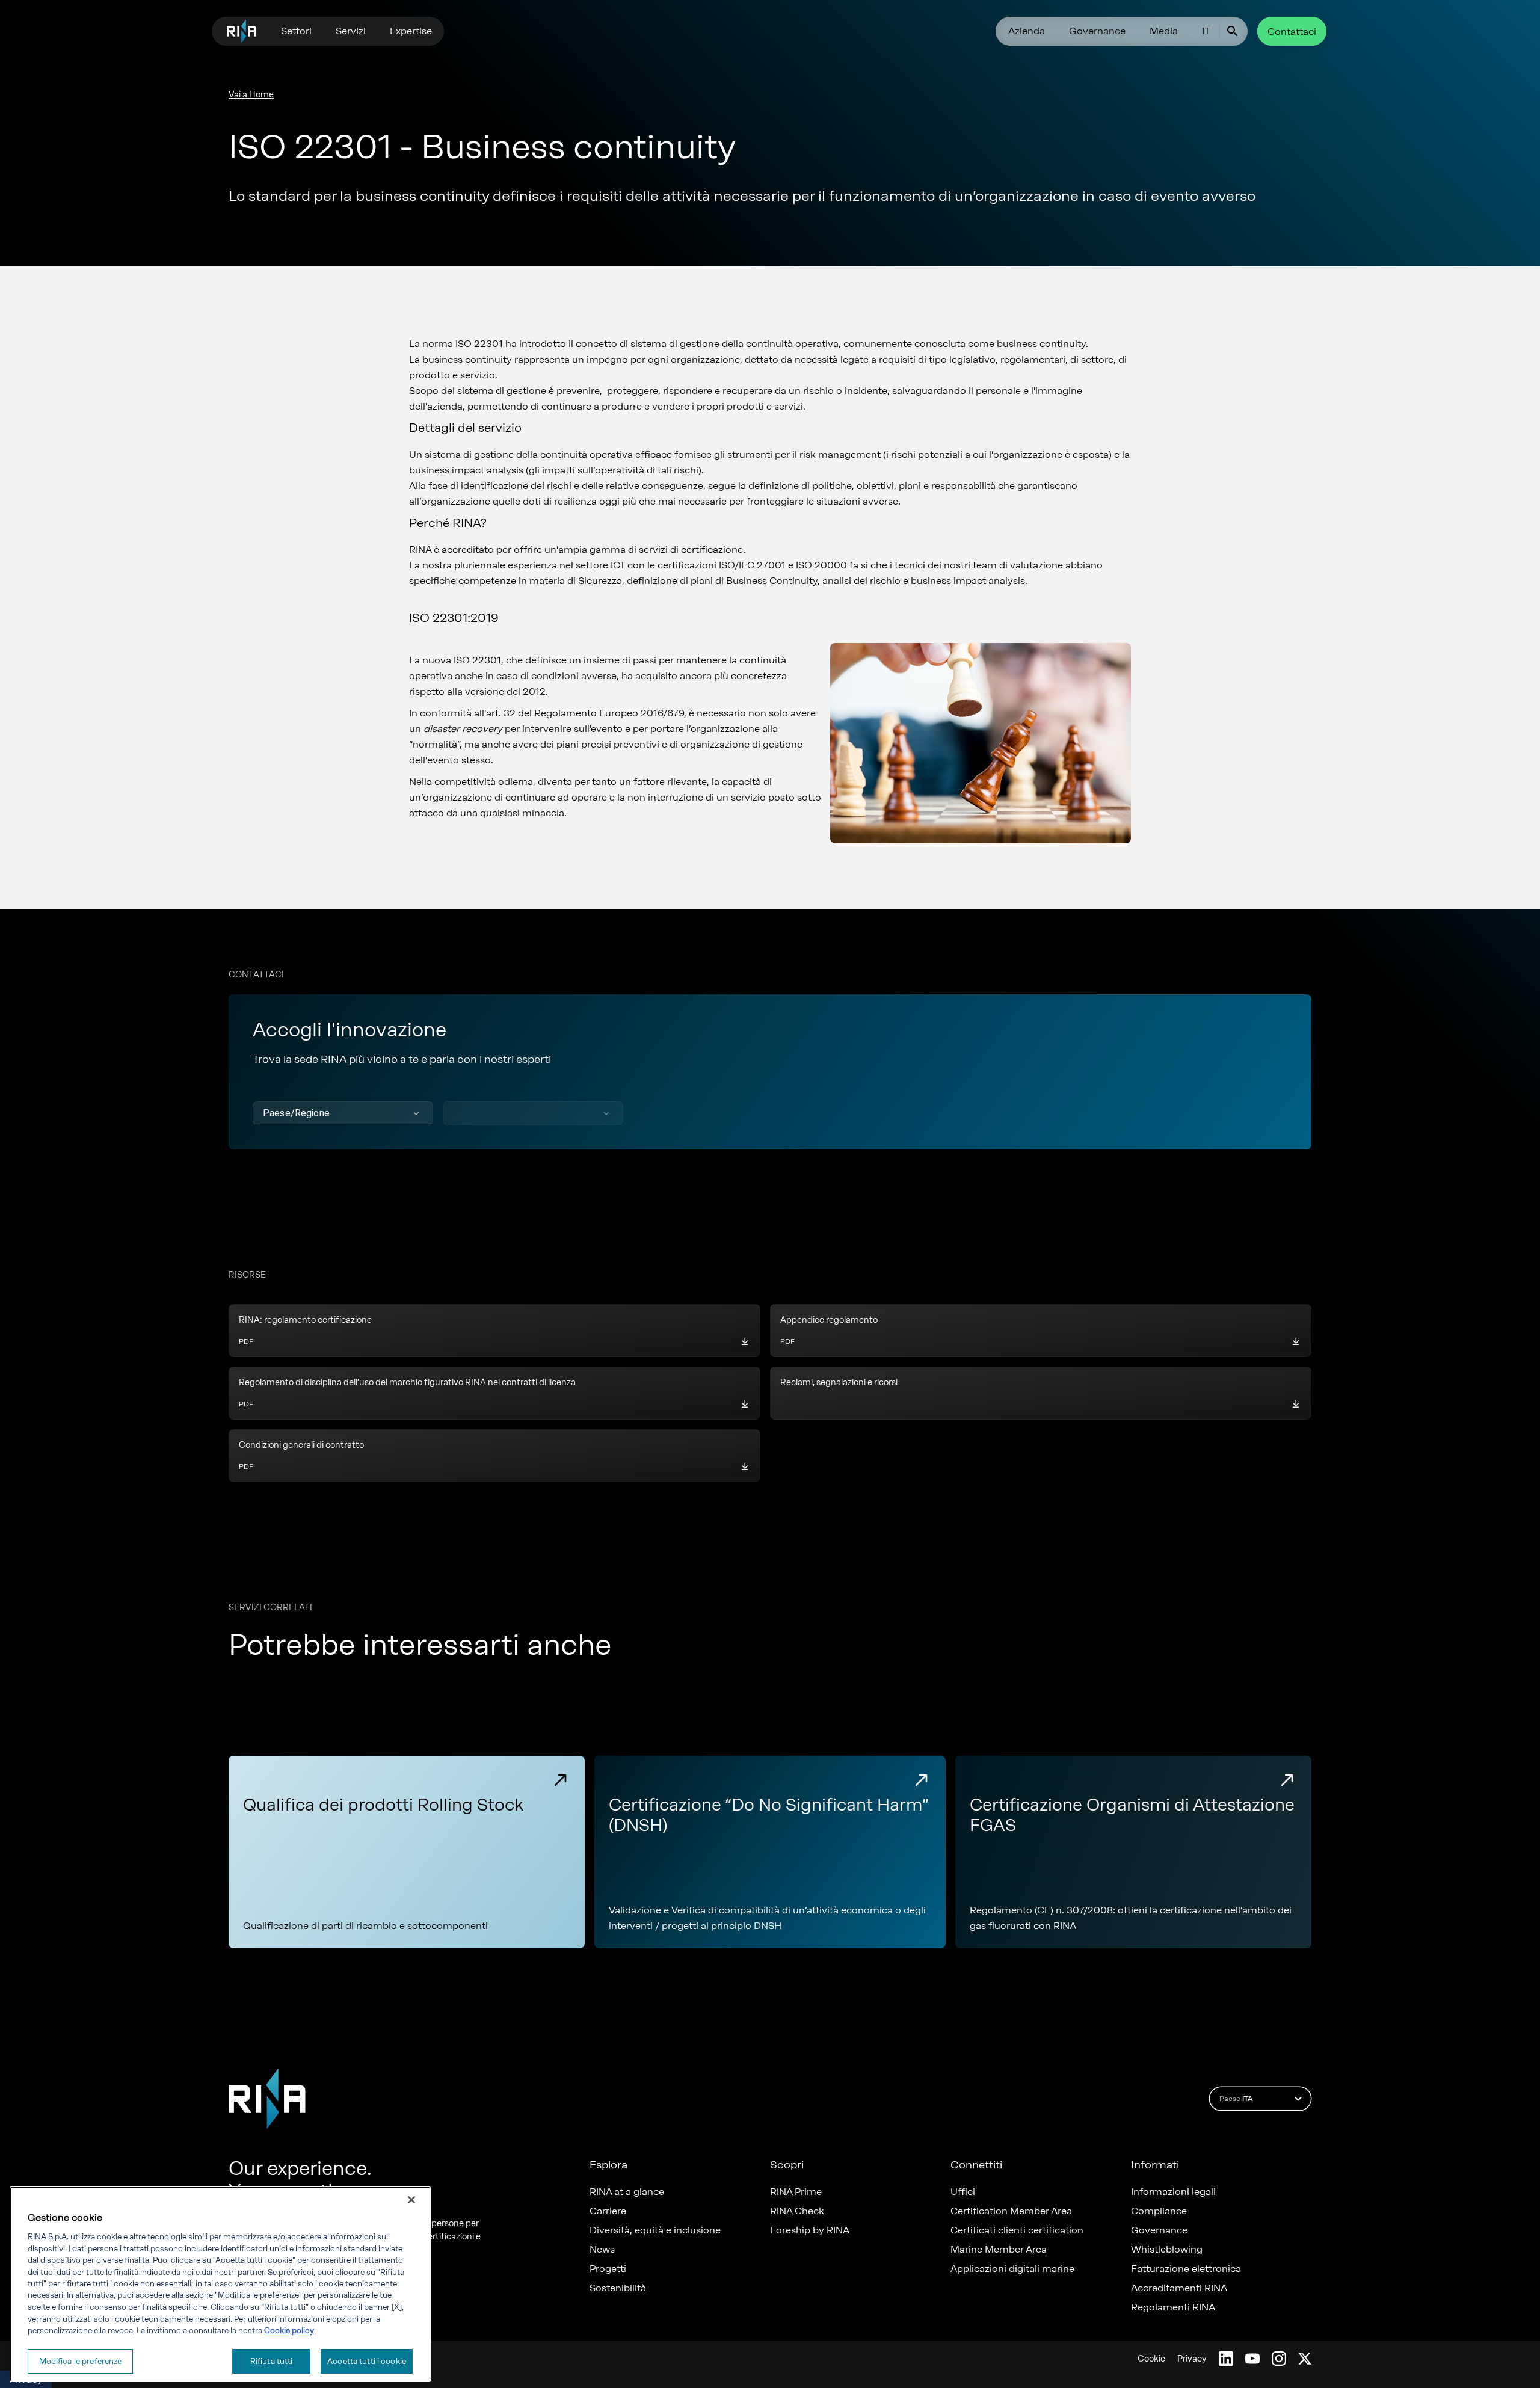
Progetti (608, 2269)
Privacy (1192, 2359)
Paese (1236, 2099)
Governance (1097, 31)
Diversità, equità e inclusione (655, 2230)
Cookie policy (289, 2331)
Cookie (1151, 2359)
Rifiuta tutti (272, 2361)
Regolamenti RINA (1173, 2307)
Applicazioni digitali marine (1012, 2269)
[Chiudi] (411, 2200)
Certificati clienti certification (1017, 2230)
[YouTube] (1252, 2359)
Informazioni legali (1173, 2192)
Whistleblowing (1167, 2250)
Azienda (1027, 31)
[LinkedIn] (1226, 2359)
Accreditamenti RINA (1179, 2288)
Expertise (411, 31)
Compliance (1159, 2211)
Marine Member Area (999, 2250)
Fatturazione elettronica (1186, 2269)
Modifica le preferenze (81, 2361)
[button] (343, 1113)
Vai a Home (251, 95)
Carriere (608, 2211)
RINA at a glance (627, 2192)
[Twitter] (1305, 2359)
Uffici (963, 2192)
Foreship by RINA (810, 2230)
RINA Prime (796, 2192)
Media (1164, 31)
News (602, 2250)
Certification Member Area (1011, 2211)
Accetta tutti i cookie (367, 2361)
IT (1206, 31)
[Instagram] (1279, 2359)
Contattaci (1292, 32)
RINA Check (797, 2211)
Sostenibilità (618, 2288)
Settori (296, 31)
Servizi (351, 31)
